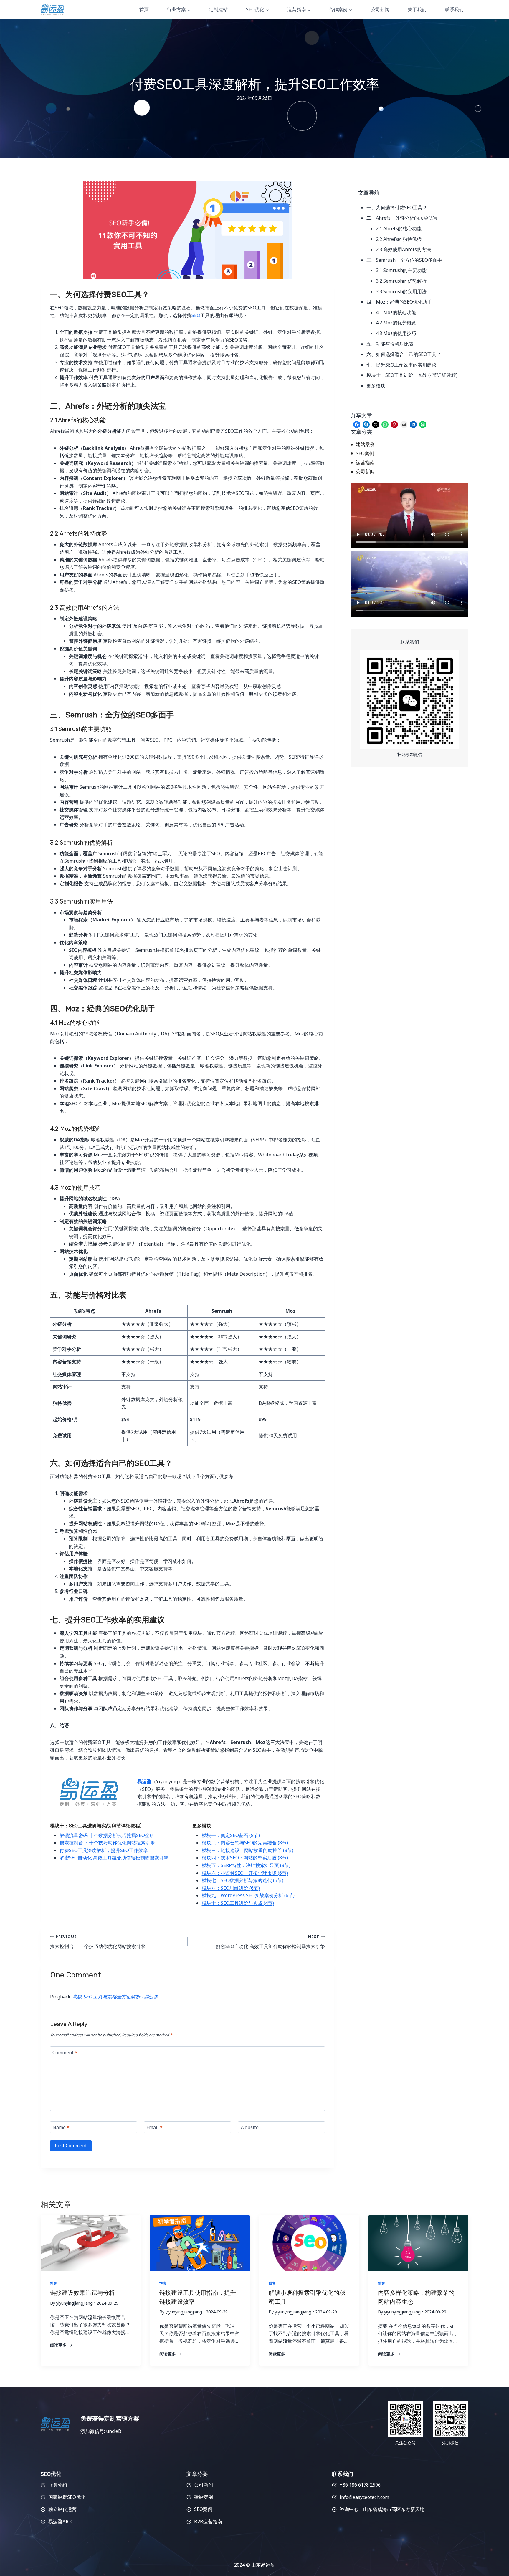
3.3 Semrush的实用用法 (401, 291)
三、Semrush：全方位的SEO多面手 (404, 260)
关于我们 (417, 9)
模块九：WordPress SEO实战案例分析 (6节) (248, 1895)
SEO (196, 315)
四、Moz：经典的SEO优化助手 (399, 302)
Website (249, 2127)
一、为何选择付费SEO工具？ (397, 208)
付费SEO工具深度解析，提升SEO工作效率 (104, 1850)
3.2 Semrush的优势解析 (401, 281)
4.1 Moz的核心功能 (396, 312)
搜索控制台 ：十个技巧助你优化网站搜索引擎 (107, 1843)
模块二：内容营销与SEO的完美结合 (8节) (245, 1843)
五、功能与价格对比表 (390, 344)
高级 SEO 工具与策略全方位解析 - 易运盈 (115, 1997)
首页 (144, 9)
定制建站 (218, 9)
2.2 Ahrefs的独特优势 (399, 239)
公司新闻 (380, 9)
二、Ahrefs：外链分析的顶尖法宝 (402, 218)
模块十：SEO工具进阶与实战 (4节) (238, 1903)
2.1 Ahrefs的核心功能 (399, 228)
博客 (54, 2283)
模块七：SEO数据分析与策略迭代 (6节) (243, 1880)
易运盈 (144, 1781)
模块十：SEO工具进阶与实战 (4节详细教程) (412, 375)
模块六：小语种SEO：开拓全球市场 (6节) (245, 1873)
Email (154, 2127)
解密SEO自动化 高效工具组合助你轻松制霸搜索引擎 (114, 1858)
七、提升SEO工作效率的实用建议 (401, 365)
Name (61, 2127)
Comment (65, 2052)
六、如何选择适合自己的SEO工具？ (404, 354)
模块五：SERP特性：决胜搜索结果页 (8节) (246, 1865)
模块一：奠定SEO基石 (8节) (231, 1835)
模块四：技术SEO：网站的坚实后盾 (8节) (245, 1858)
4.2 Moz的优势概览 (396, 323)
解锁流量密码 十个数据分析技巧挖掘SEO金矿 (107, 1835)
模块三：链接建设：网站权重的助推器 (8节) (248, 1850)
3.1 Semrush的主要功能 (401, 270)
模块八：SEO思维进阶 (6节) (231, 1888)
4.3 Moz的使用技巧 (396, 333)
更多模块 (376, 386)
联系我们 (454, 9)
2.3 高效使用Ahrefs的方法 (403, 249)
